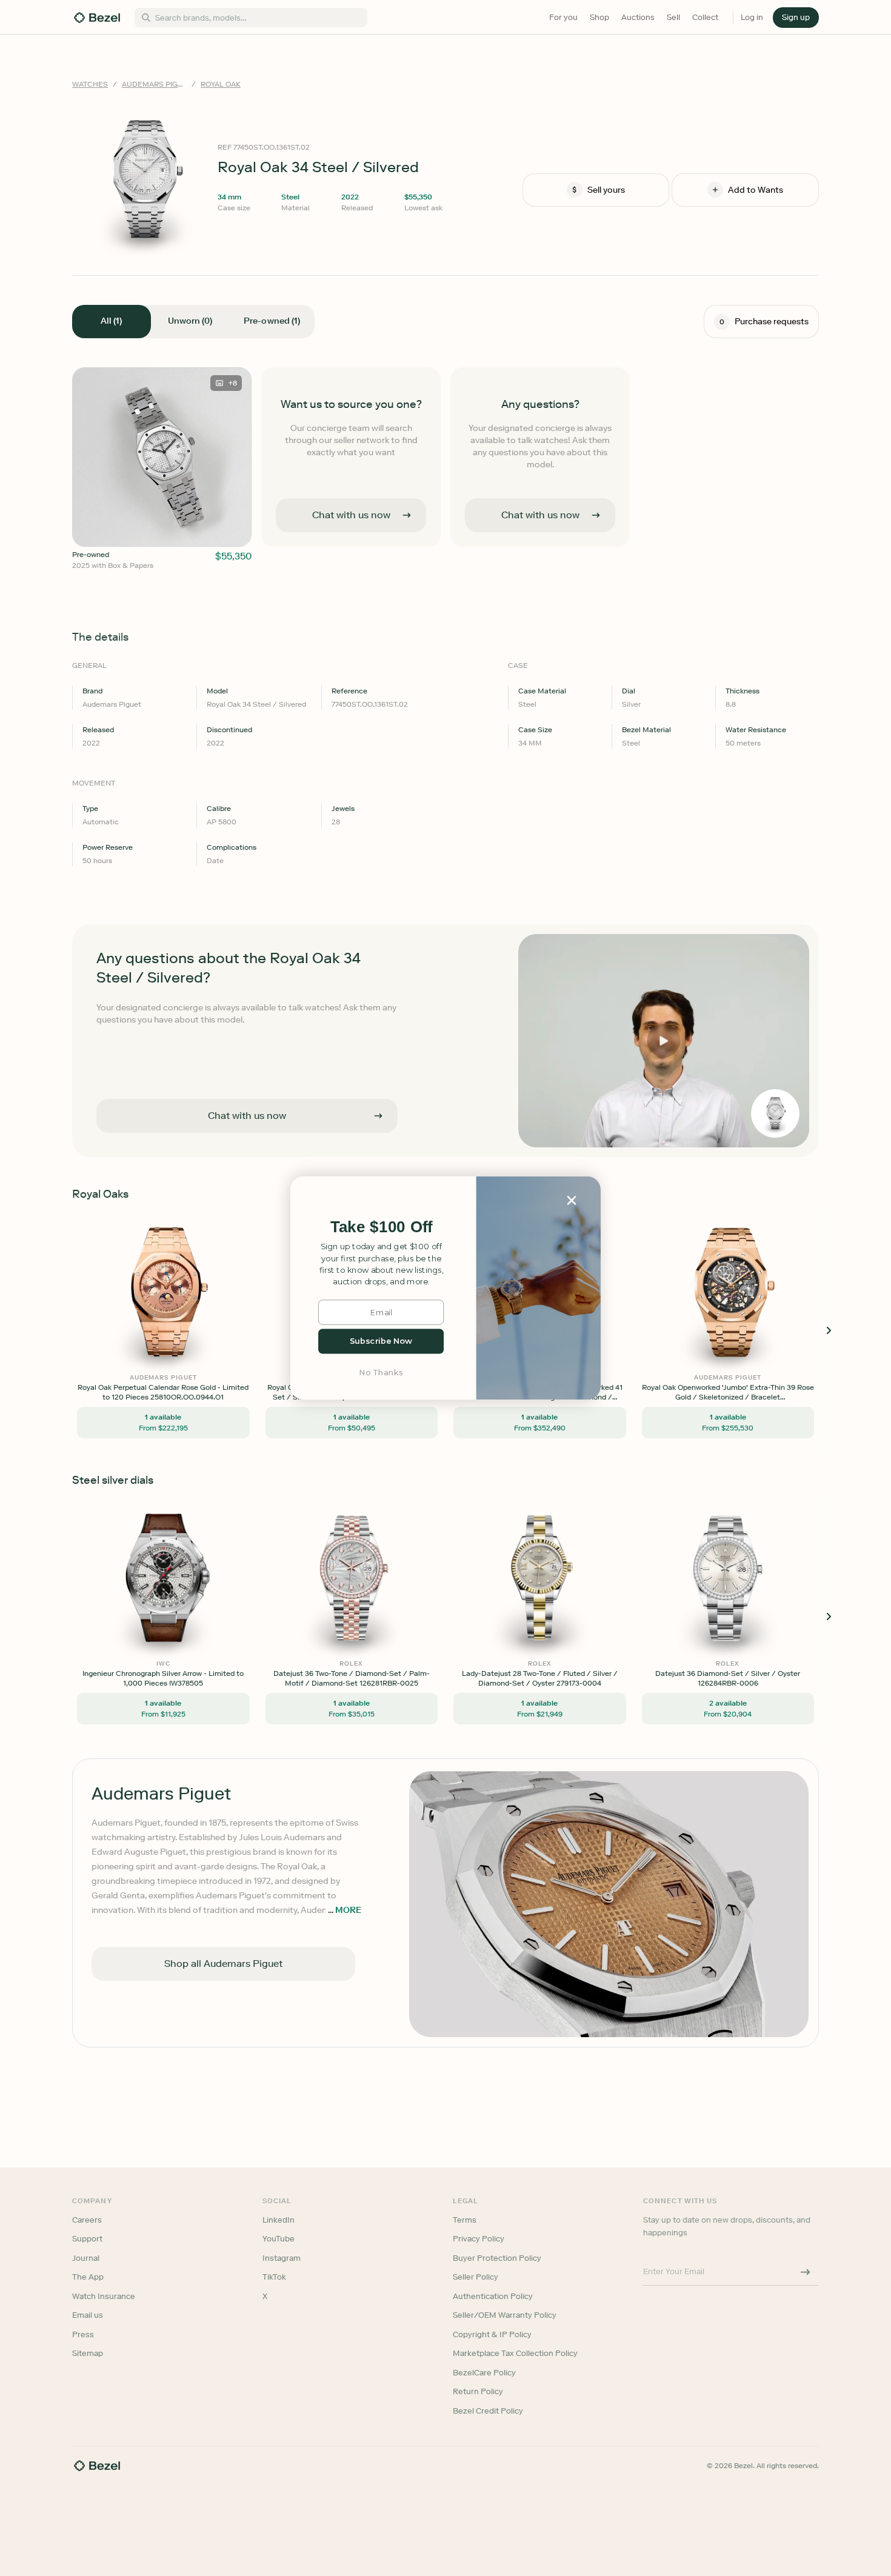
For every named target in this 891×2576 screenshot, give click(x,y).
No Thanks (381, 1373)
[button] (381, 1227)
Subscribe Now (381, 1341)
